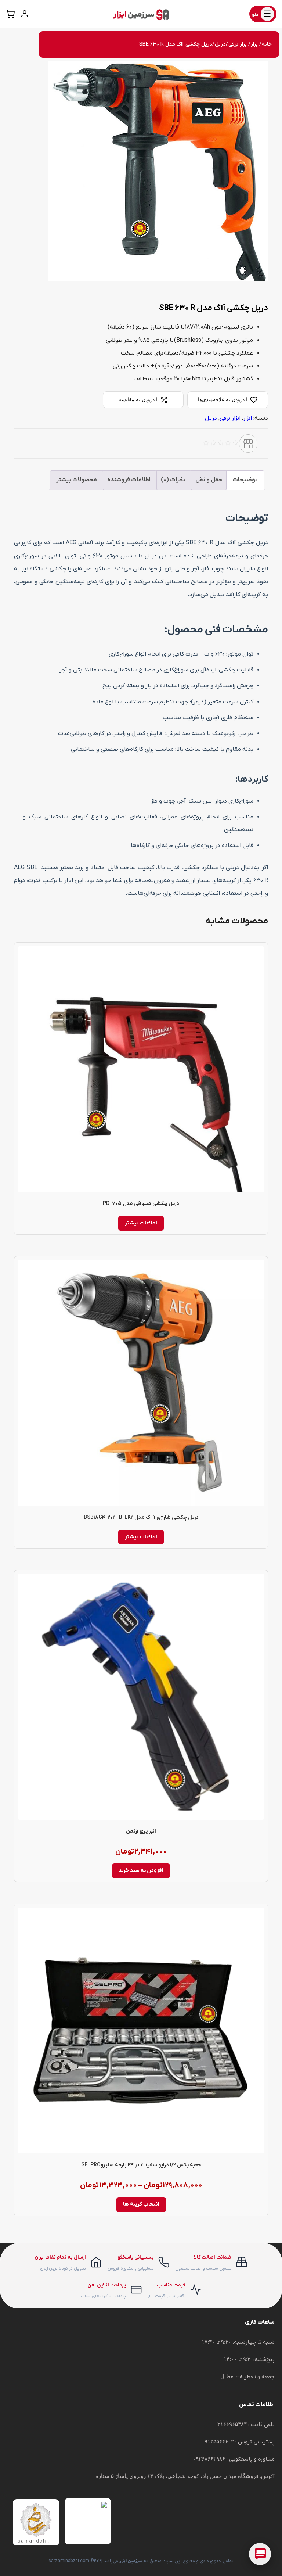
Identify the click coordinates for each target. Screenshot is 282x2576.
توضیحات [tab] (245, 480)
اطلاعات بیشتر (141, 1223)
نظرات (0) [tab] (173, 480)
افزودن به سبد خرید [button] (141, 1871)
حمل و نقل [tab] (209, 480)
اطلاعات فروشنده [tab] (129, 480)
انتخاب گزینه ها (141, 2204)
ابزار (255, 44)
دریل (220, 44)
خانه (267, 44)
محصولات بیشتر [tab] (77, 480)
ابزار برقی (238, 44)
